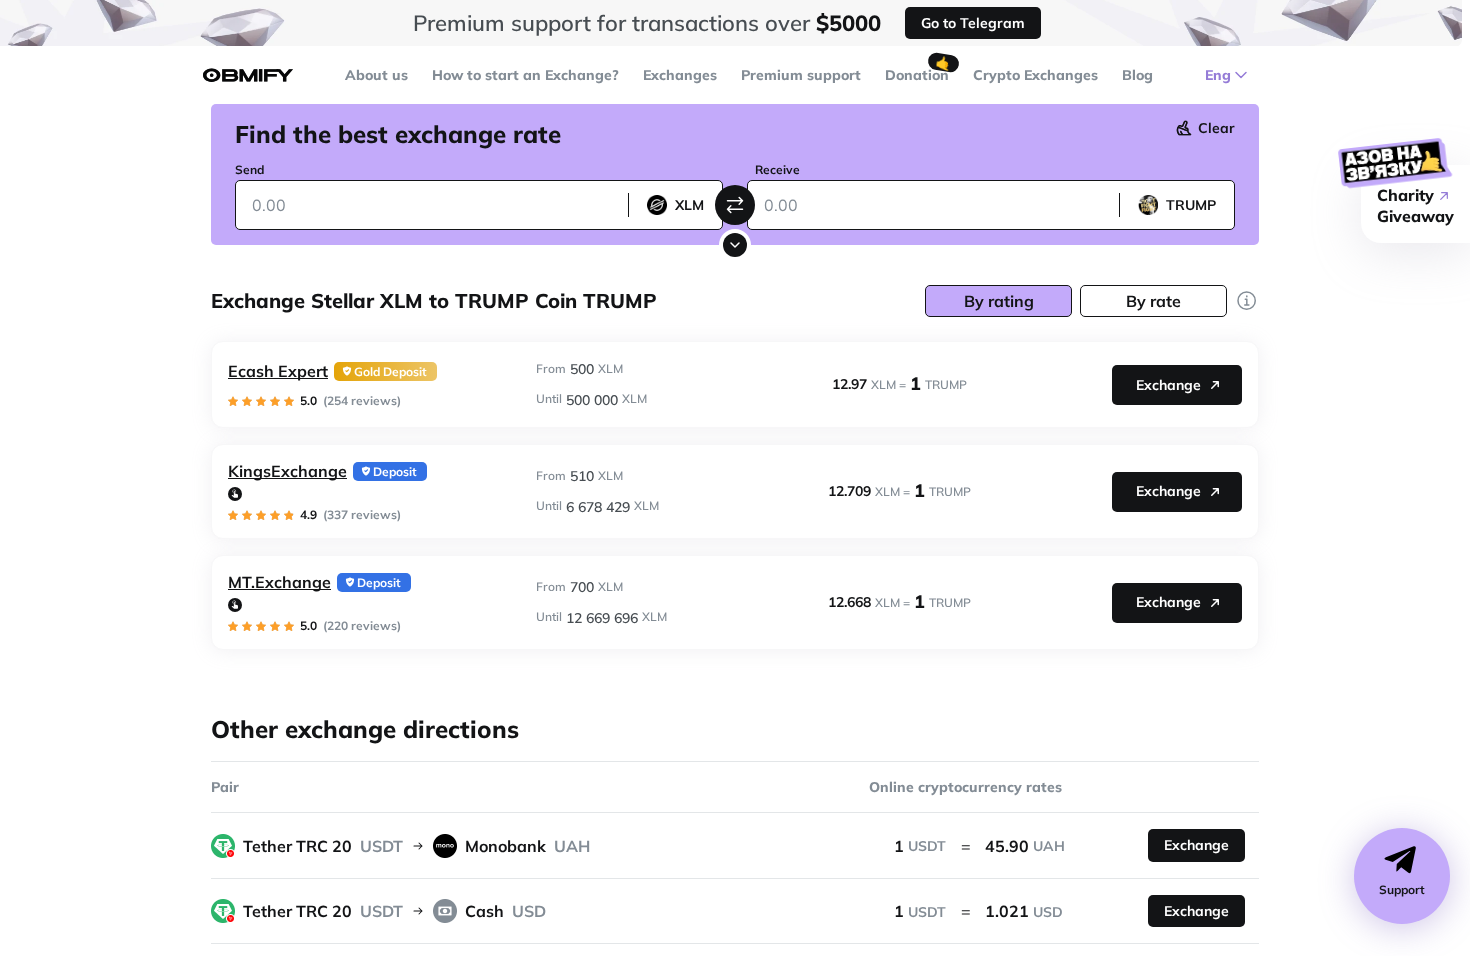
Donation (917, 75)
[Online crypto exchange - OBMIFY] (248, 75)
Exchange (1168, 385)
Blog (1137, 75)
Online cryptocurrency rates (965, 787)
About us (376, 75)
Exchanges (680, 75)
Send (249, 169)
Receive (777, 169)
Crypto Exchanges (1035, 75)
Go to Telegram (973, 23)
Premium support (801, 75)
